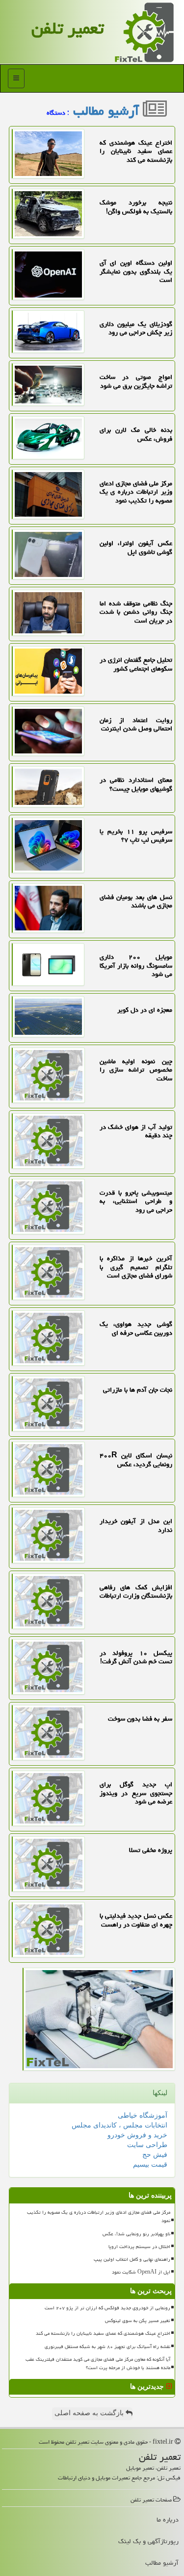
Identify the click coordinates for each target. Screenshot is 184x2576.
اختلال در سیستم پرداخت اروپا (139, 2247)
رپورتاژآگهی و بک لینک (148, 2541)
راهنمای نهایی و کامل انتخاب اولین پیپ (132, 2259)
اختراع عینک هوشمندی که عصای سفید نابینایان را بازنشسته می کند (103, 2333)
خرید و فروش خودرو (137, 2135)
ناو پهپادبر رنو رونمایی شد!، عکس (136, 2234)
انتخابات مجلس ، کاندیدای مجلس (119, 2125)
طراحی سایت (147, 2145)
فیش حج (155, 2155)
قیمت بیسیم (150, 2164)
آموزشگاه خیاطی (143, 2115)
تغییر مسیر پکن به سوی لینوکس (138, 2321)
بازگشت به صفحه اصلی (90, 2413)
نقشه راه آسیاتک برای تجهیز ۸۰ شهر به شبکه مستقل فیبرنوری (107, 2347)
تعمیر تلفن (67, 28)
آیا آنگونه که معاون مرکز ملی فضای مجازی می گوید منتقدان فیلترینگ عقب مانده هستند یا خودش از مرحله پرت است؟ (98, 2363)
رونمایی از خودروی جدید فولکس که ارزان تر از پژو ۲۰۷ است (107, 2308)
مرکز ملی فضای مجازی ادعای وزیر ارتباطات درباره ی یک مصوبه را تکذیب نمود (99, 2216)
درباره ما (168, 2520)
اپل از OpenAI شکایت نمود (141, 2272)
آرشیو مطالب (108, 111)
